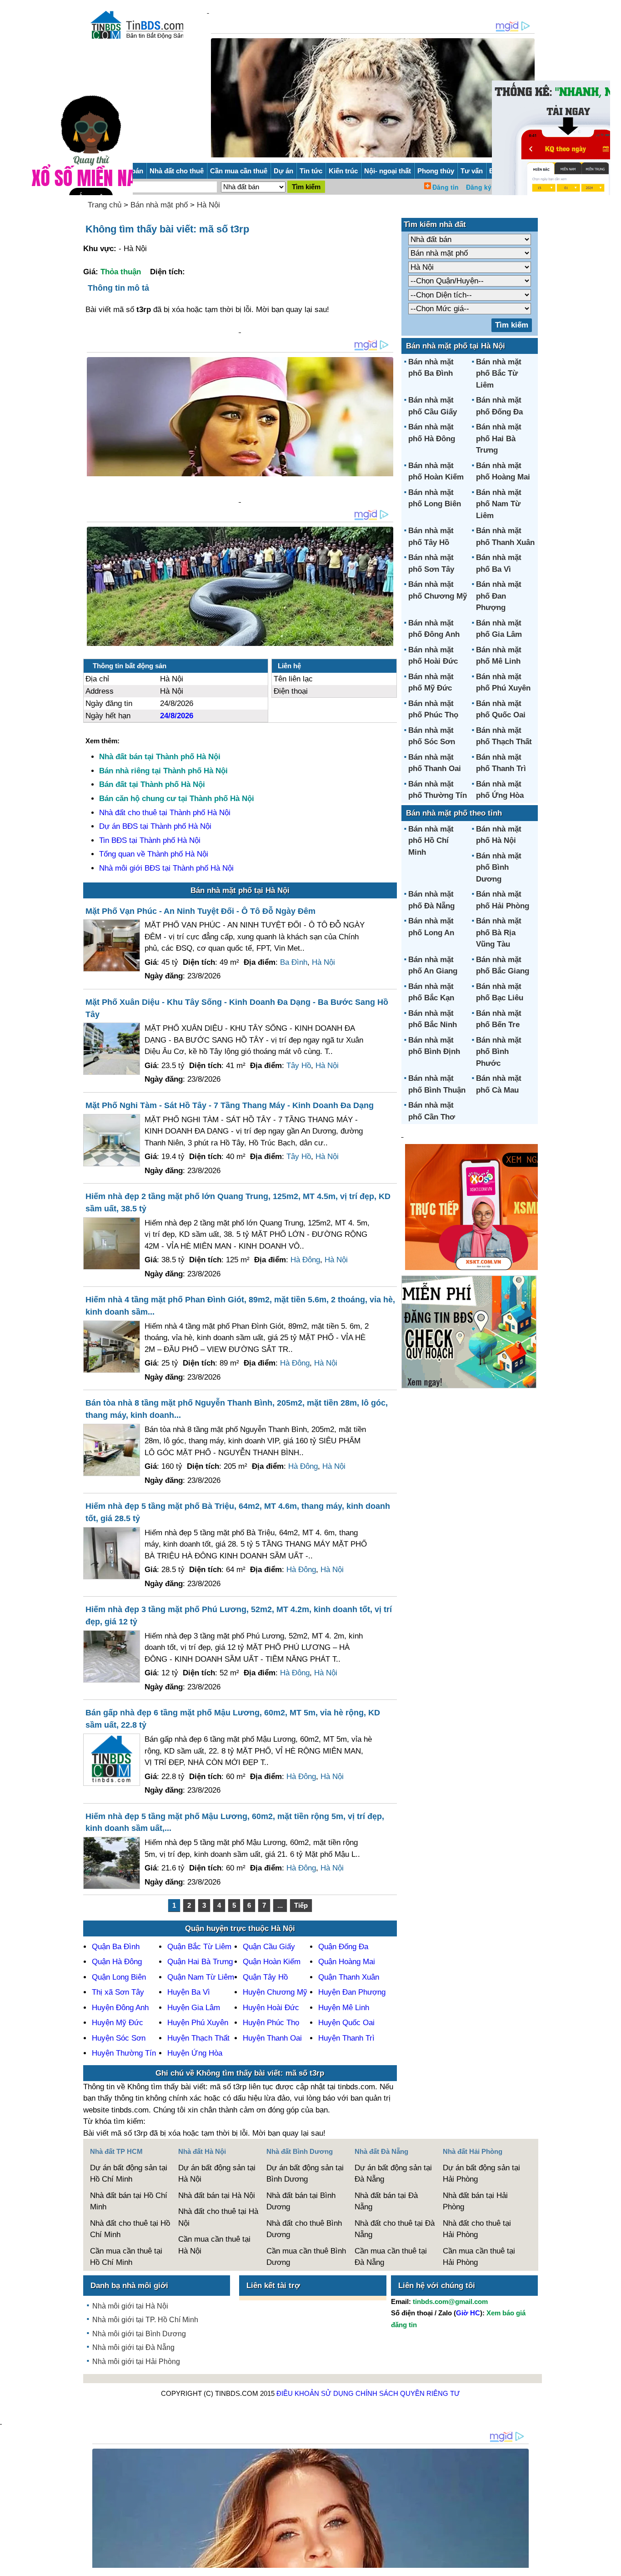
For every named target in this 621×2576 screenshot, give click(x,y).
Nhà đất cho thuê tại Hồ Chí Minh (130, 2229)
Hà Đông (305, 1260)
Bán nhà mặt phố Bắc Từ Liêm (499, 373)
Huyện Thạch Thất (198, 2038)
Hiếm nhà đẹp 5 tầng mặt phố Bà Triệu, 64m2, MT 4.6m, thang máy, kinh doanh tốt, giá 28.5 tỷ (238, 1512)
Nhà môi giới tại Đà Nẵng (133, 2347)
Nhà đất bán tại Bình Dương (301, 2201)
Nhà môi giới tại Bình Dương (139, 2334)
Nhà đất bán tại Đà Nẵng (386, 2201)
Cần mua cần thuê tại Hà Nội (214, 2245)
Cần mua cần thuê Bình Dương (306, 2257)
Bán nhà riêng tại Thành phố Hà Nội (163, 771)
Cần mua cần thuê (239, 171)
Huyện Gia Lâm (194, 2008)
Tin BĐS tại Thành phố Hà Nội (150, 840)
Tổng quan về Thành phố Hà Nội (154, 854)
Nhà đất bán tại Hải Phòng (475, 2201)
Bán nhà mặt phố (159, 205)
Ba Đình (294, 962)
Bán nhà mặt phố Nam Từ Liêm (499, 504)
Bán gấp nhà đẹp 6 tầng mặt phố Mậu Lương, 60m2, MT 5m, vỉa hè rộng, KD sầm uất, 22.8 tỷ (233, 1719)
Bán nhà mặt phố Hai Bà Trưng (499, 439)
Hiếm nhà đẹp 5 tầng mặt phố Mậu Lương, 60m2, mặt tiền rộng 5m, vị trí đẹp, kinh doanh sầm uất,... (235, 1822)
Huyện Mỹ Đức (118, 2023)
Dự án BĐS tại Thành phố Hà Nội (155, 826)
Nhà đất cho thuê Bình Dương (304, 2229)
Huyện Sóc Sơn (119, 2038)
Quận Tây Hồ (265, 1977)
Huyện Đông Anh (120, 2008)
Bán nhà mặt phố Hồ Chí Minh (431, 841)
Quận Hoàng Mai (347, 1962)
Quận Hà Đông (117, 1962)
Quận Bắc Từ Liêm (199, 1947)
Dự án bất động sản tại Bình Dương (305, 2174)
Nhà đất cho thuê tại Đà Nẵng (395, 2229)
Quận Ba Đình (116, 1947)
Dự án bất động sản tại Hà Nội (217, 2174)
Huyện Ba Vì (189, 1992)
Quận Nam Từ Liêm (201, 1977)
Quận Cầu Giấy (269, 1947)
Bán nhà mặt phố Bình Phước (499, 1052)
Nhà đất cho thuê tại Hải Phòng (477, 2229)
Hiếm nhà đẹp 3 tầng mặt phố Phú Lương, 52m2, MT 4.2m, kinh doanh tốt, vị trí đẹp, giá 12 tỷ (239, 1616)
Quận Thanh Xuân (349, 1977)
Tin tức (311, 171)
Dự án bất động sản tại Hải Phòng (481, 2174)
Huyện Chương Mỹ (275, 1992)
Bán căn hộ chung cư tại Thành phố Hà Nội (177, 799)
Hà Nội (208, 205)
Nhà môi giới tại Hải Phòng (136, 2362)
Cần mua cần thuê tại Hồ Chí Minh (126, 2257)
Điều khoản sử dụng (315, 2393)
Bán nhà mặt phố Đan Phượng (499, 596)
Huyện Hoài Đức (271, 2008)
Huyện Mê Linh (344, 2008)
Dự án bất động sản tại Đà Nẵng (393, 2174)
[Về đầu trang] (612, 2565)
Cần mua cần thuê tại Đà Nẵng (391, 2257)
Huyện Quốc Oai (346, 2023)
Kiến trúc (343, 171)
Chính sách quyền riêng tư (408, 2393)
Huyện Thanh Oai (272, 2038)
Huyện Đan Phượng (352, 1992)
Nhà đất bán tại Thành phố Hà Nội (160, 757)
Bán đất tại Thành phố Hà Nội (152, 784)
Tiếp (301, 1905)
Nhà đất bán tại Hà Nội (217, 2195)
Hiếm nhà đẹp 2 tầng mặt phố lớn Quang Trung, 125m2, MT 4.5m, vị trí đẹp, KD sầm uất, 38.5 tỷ (238, 1202)
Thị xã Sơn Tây (118, 1992)
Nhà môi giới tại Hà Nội (130, 2306)
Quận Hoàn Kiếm (272, 1962)
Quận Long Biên (119, 1977)
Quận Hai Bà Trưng (200, 1962)
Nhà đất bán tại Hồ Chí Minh (129, 2201)
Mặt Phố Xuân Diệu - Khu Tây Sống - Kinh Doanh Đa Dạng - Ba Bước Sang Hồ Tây (237, 1008)
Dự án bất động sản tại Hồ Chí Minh (129, 2174)
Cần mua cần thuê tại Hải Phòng (479, 2257)
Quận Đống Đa (343, 1947)
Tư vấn (472, 171)
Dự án (283, 171)
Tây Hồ (299, 1066)
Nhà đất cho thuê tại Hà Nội (218, 2217)
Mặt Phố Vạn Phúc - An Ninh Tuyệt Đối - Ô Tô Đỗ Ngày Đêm (200, 911)
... (280, 1905)
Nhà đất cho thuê (177, 171)
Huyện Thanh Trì (346, 2038)
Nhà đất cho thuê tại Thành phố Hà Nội (165, 813)
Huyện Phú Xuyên (198, 2023)
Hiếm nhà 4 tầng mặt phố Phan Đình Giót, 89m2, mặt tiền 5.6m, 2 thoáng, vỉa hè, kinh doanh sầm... (240, 1306)
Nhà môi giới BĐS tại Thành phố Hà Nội (166, 868)
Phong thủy (436, 171)
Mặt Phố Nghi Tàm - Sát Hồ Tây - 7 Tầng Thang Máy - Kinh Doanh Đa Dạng (230, 1105)
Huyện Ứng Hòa (195, 2053)
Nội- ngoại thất (388, 171)
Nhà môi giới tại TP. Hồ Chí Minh (145, 2320)
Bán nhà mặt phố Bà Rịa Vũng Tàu (499, 933)
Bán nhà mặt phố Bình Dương (499, 867)
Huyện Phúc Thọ (271, 2023)
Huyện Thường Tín (124, 2053)
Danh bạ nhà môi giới (129, 2286)
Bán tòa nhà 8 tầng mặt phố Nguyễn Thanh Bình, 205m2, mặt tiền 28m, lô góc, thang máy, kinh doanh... (237, 1409)
